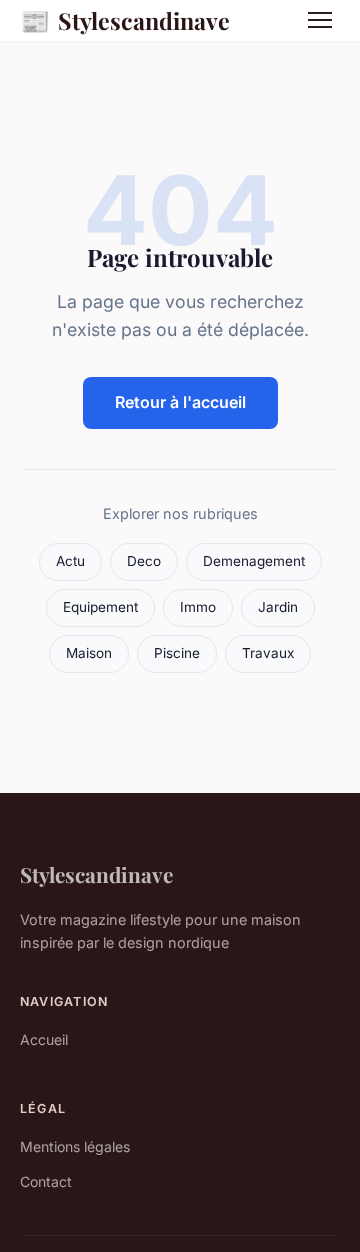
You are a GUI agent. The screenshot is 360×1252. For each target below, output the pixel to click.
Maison (89, 653)
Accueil (44, 1039)
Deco (144, 561)
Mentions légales (75, 1146)
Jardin (278, 607)
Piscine (177, 653)
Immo (198, 607)
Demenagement (254, 561)
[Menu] (320, 20)
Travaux (268, 653)
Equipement (100, 607)
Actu (70, 561)
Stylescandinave (125, 20)
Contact (46, 1181)
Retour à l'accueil (180, 402)
